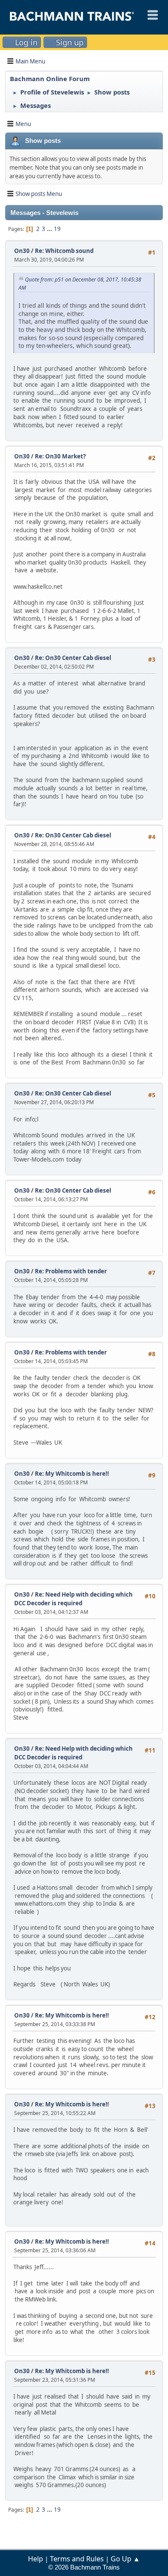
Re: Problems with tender (71, 1271)
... (50, 229)
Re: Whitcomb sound (64, 251)
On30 (22, 251)
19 (57, 229)
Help (36, 2559)
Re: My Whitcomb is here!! (72, 1474)
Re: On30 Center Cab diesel (73, 658)
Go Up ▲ (125, 2559)
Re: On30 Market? (60, 456)
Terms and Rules (77, 2559)
